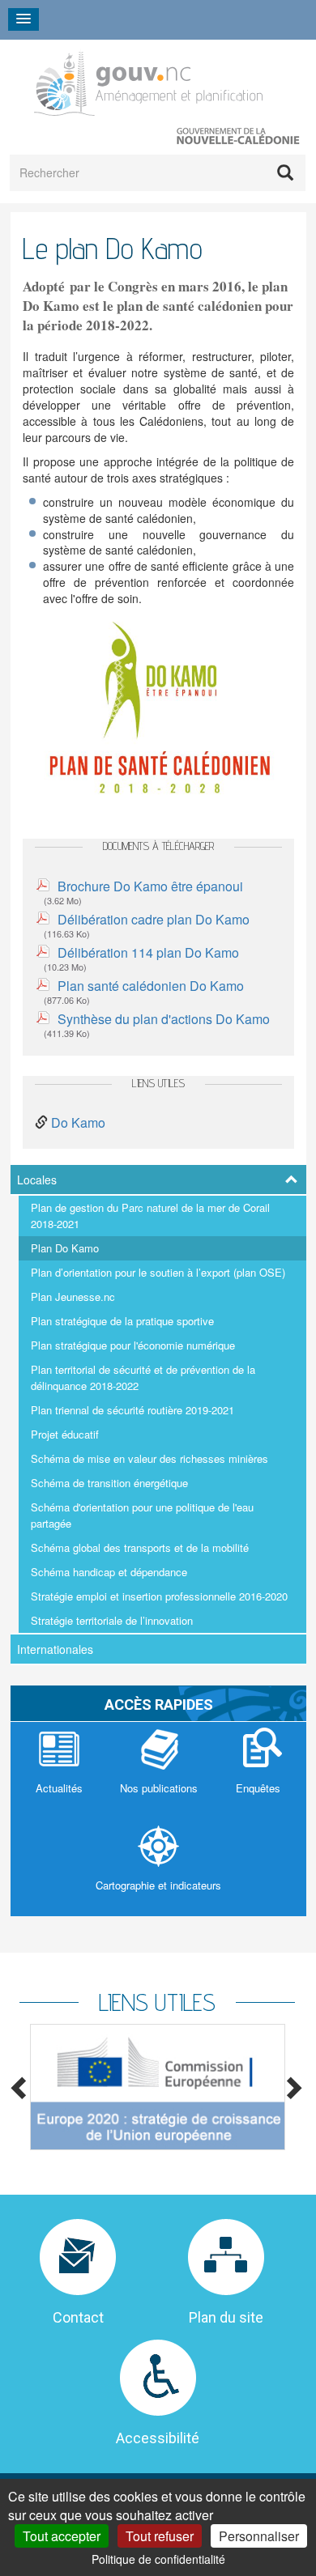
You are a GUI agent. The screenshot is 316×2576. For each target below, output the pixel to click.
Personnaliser (259, 2536)
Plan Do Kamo (65, 1248)
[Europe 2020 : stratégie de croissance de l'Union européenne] (157, 2087)
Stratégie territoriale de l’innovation (112, 1620)
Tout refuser (160, 2536)
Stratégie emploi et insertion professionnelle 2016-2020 (159, 1596)
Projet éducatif (65, 1434)
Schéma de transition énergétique (109, 1483)
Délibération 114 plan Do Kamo (148, 952)
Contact (78, 2317)
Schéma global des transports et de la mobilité (140, 1547)
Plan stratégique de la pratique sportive (122, 1321)
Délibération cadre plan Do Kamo (154, 919)
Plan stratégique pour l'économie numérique (133, 1345)
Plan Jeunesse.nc (73, 1297)
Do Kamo (78, 1122)
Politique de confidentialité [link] (158, 2559)
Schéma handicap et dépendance (109, 1572)
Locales (37, 1180)
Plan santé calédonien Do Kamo (151, 986)
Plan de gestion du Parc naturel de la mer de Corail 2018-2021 (150, 1216)
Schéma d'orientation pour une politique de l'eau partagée (142, 1515)
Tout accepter (62, 2536)
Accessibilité (158, 2438)
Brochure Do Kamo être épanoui (150, 886)
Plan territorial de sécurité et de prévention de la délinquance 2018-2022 (143, 1377)
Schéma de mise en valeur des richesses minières (149, 1458)
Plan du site (226, 2317)
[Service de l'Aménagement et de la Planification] (148, 81)
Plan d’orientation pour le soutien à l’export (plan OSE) (158, 1272)
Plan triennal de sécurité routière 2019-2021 (132, 1410)
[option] (157, 2087)
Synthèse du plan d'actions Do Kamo (164, 1019)
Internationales (55, 1649)
